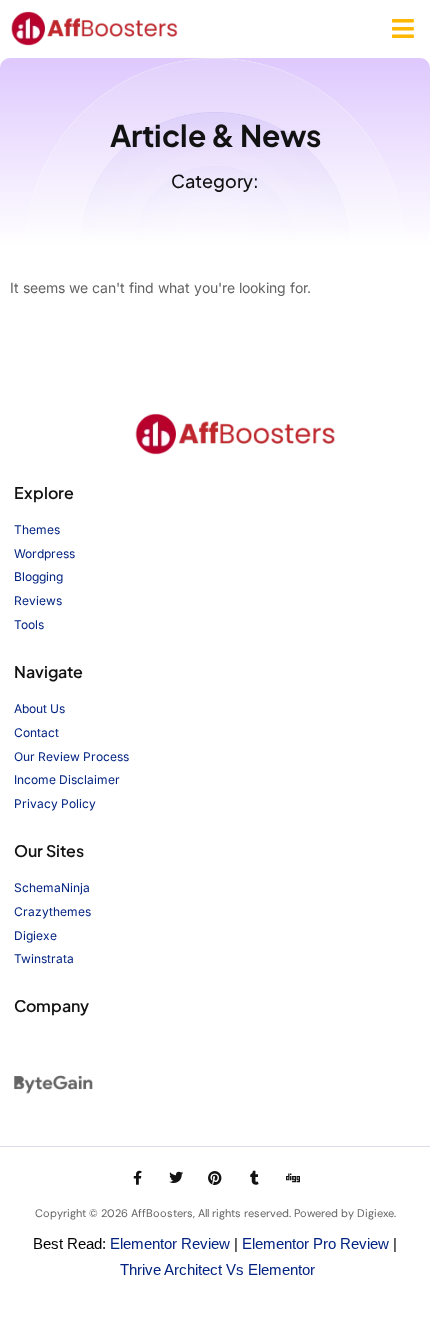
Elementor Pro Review (315, 1243)
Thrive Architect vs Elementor (217, 1269)
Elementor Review (170, 1243)
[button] (403, 29)
